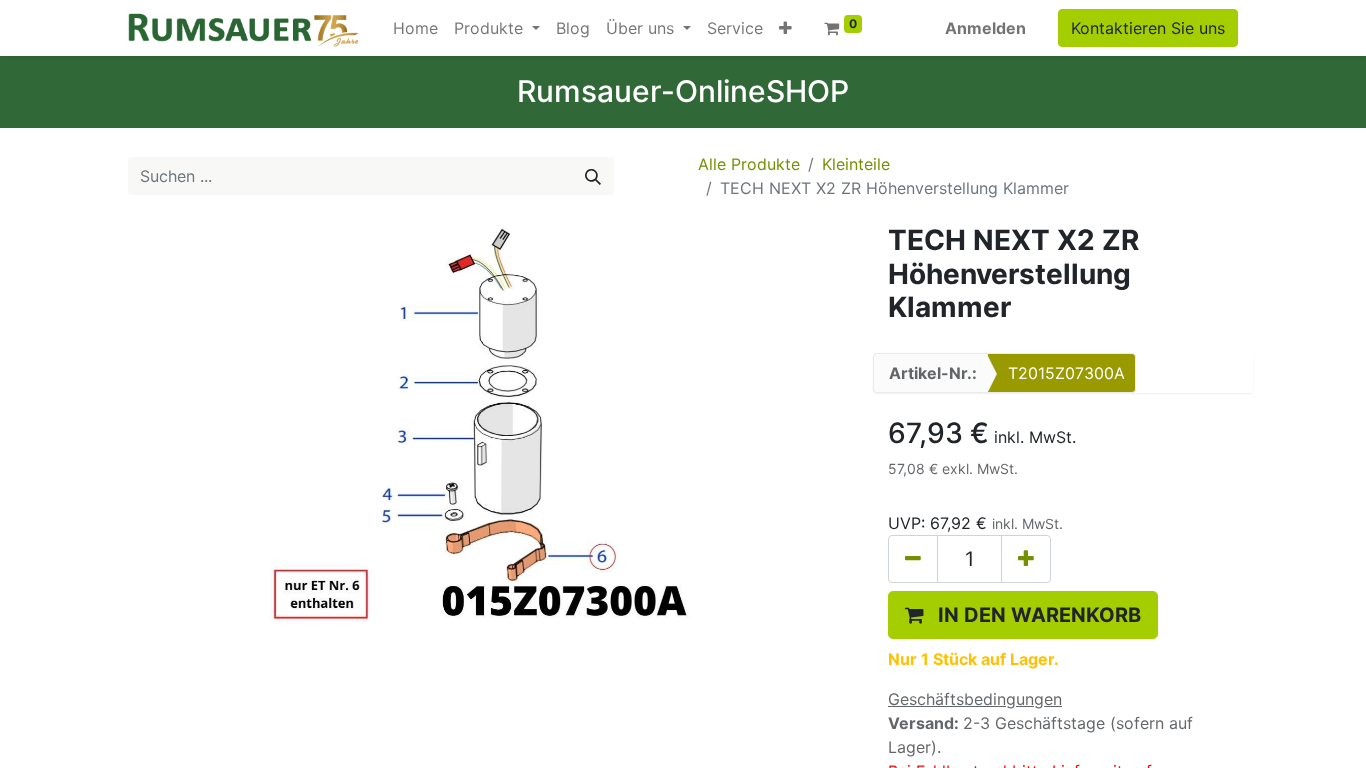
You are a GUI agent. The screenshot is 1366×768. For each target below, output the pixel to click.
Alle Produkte (749, 164)
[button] (785, 28)
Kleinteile (856, 164)
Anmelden (985, 28)
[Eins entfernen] (913, 559)
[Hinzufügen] (1026, 559)
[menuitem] (415, 28)
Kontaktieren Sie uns (1148, 28)
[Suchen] (593, 176)
